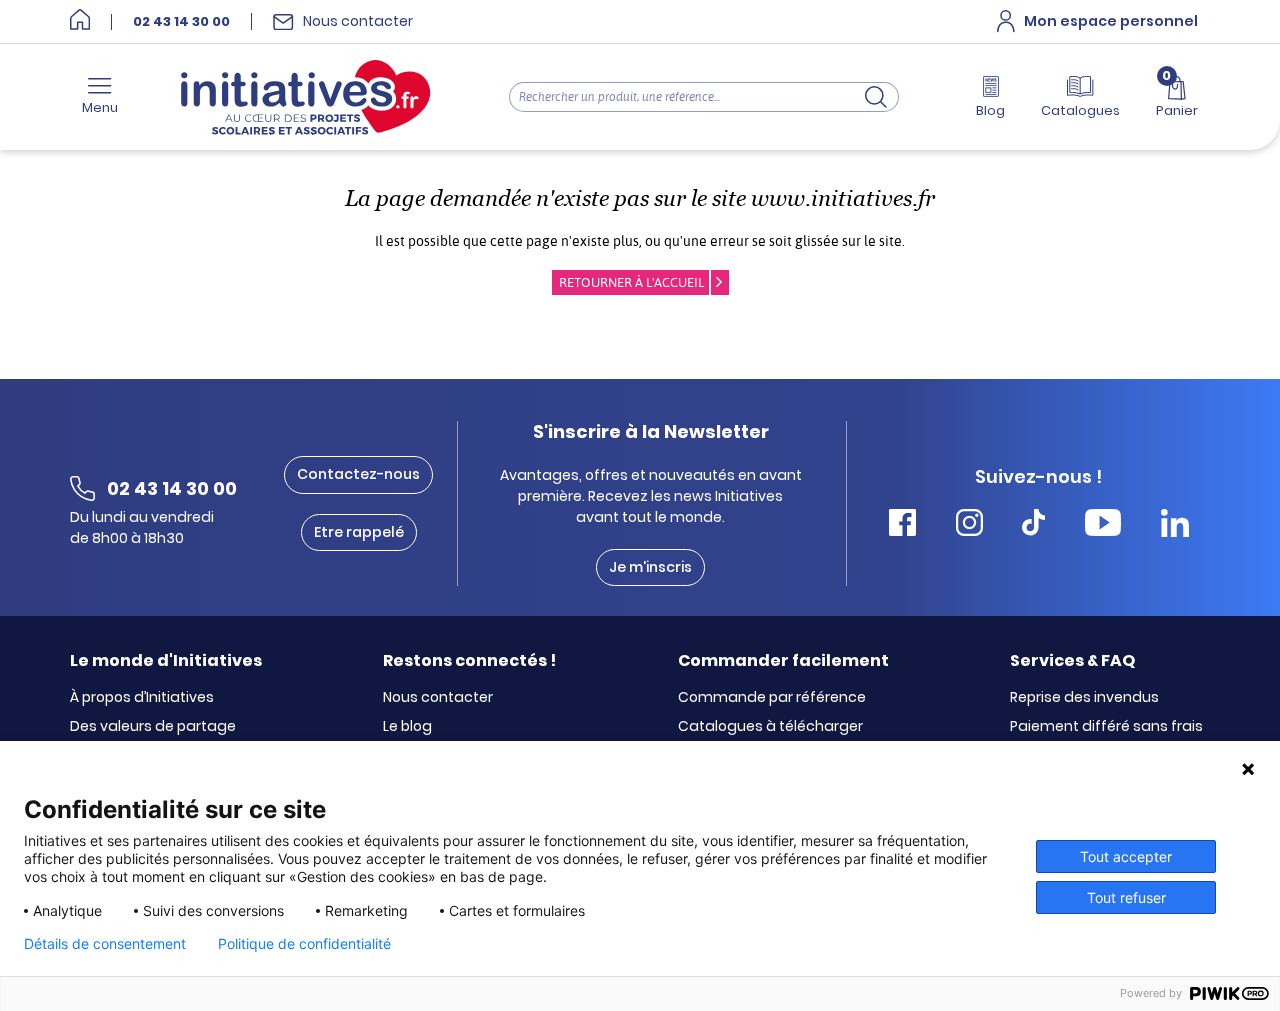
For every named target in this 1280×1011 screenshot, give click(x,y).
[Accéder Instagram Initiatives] (969, 525)
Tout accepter (1126, 856)
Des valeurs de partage (153, 727)
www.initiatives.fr (843, 198)
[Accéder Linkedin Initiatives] (1175, 525)
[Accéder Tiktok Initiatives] (1033, 525)
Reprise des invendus (1084, 698)
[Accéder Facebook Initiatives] (902, 525)
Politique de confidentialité (304, 944)
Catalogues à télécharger (770, 727)
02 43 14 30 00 (181, 22)
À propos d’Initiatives (142, 698)
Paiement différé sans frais (1106, 727)
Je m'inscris (650, 567)
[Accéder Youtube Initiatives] (1103, 525)
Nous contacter (438, 698)
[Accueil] (80, 21)
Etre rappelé (359, 532)
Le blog (407, 727)
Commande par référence (772, 698)
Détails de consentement (105, 944)
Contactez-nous (358, 474)
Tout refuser (1126, 897)
